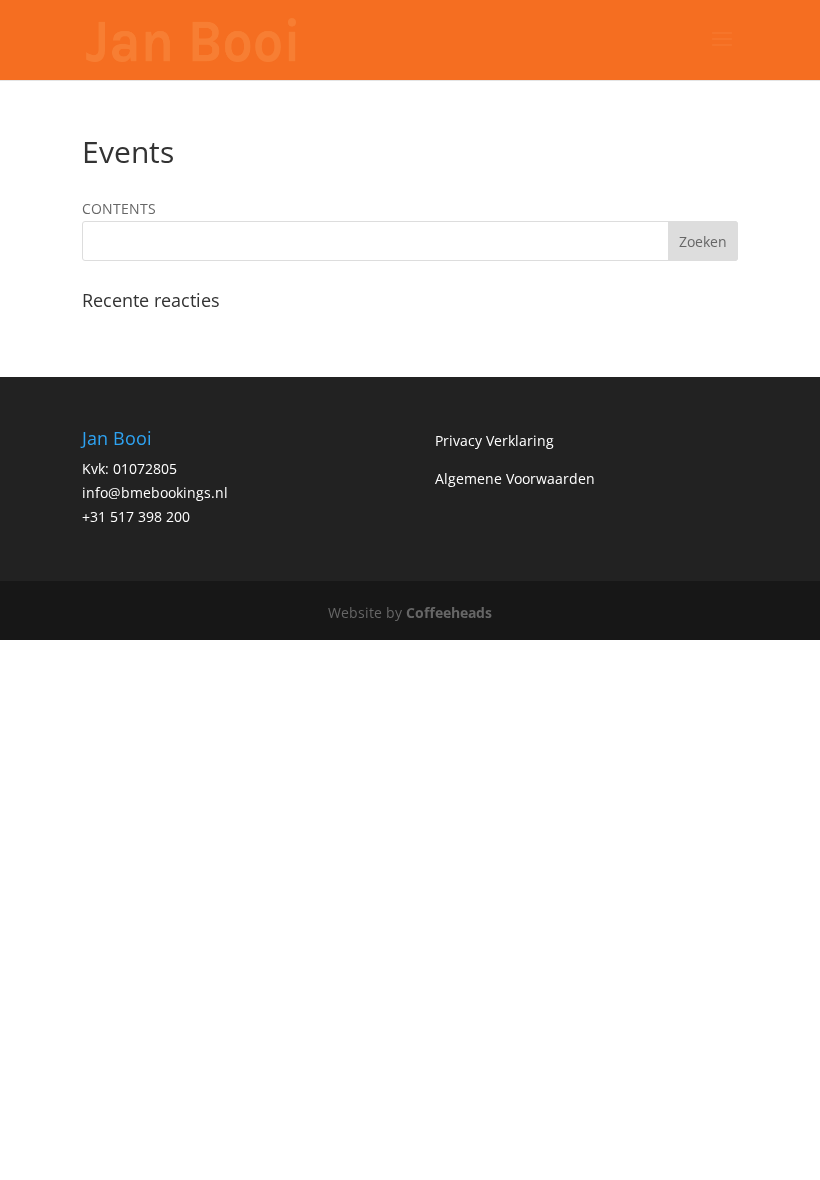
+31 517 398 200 (136, 516)
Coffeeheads (449, 612)
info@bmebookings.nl (155, 492)
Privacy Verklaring (494, 440)
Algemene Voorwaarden (515, 478)
